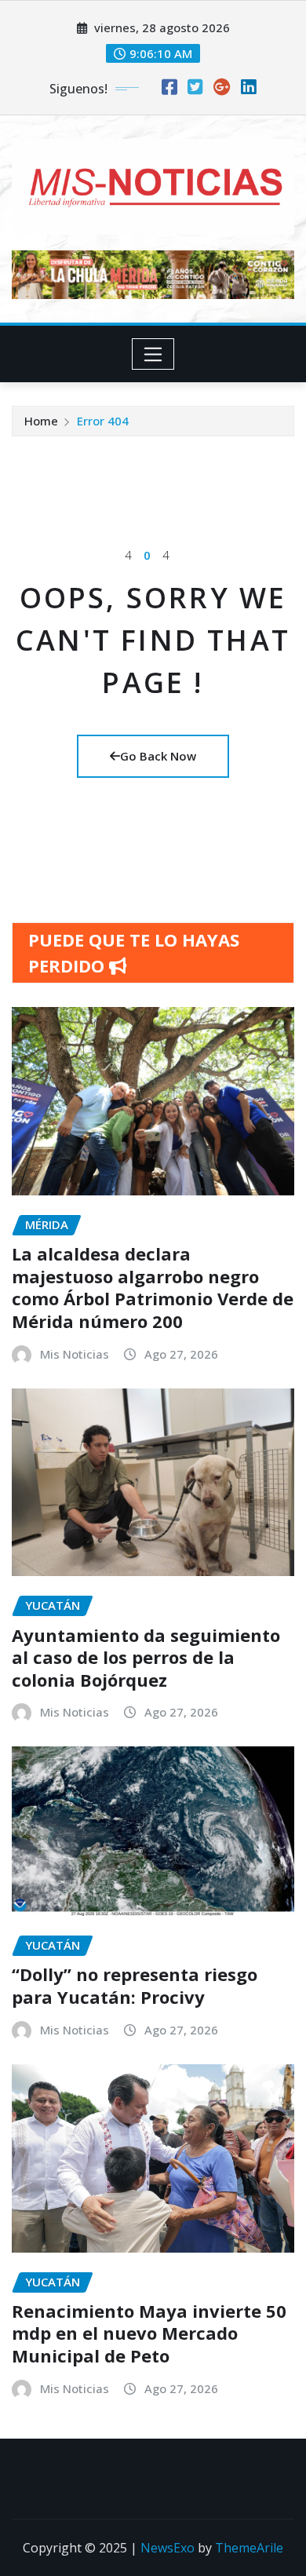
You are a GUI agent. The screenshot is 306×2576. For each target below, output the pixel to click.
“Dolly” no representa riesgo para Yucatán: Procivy (135, 1985)
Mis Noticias (75, 1354)
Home (41, 421)
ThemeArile (249, 2548)
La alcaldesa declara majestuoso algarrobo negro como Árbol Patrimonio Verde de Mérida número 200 (153, 1287)
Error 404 (103, 421)
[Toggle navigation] (153, 354)
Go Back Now (158, 756)
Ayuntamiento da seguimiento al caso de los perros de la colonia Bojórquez (146, 1657)
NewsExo (168, 2548)
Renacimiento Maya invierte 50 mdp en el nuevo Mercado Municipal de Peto (149, 2333)
